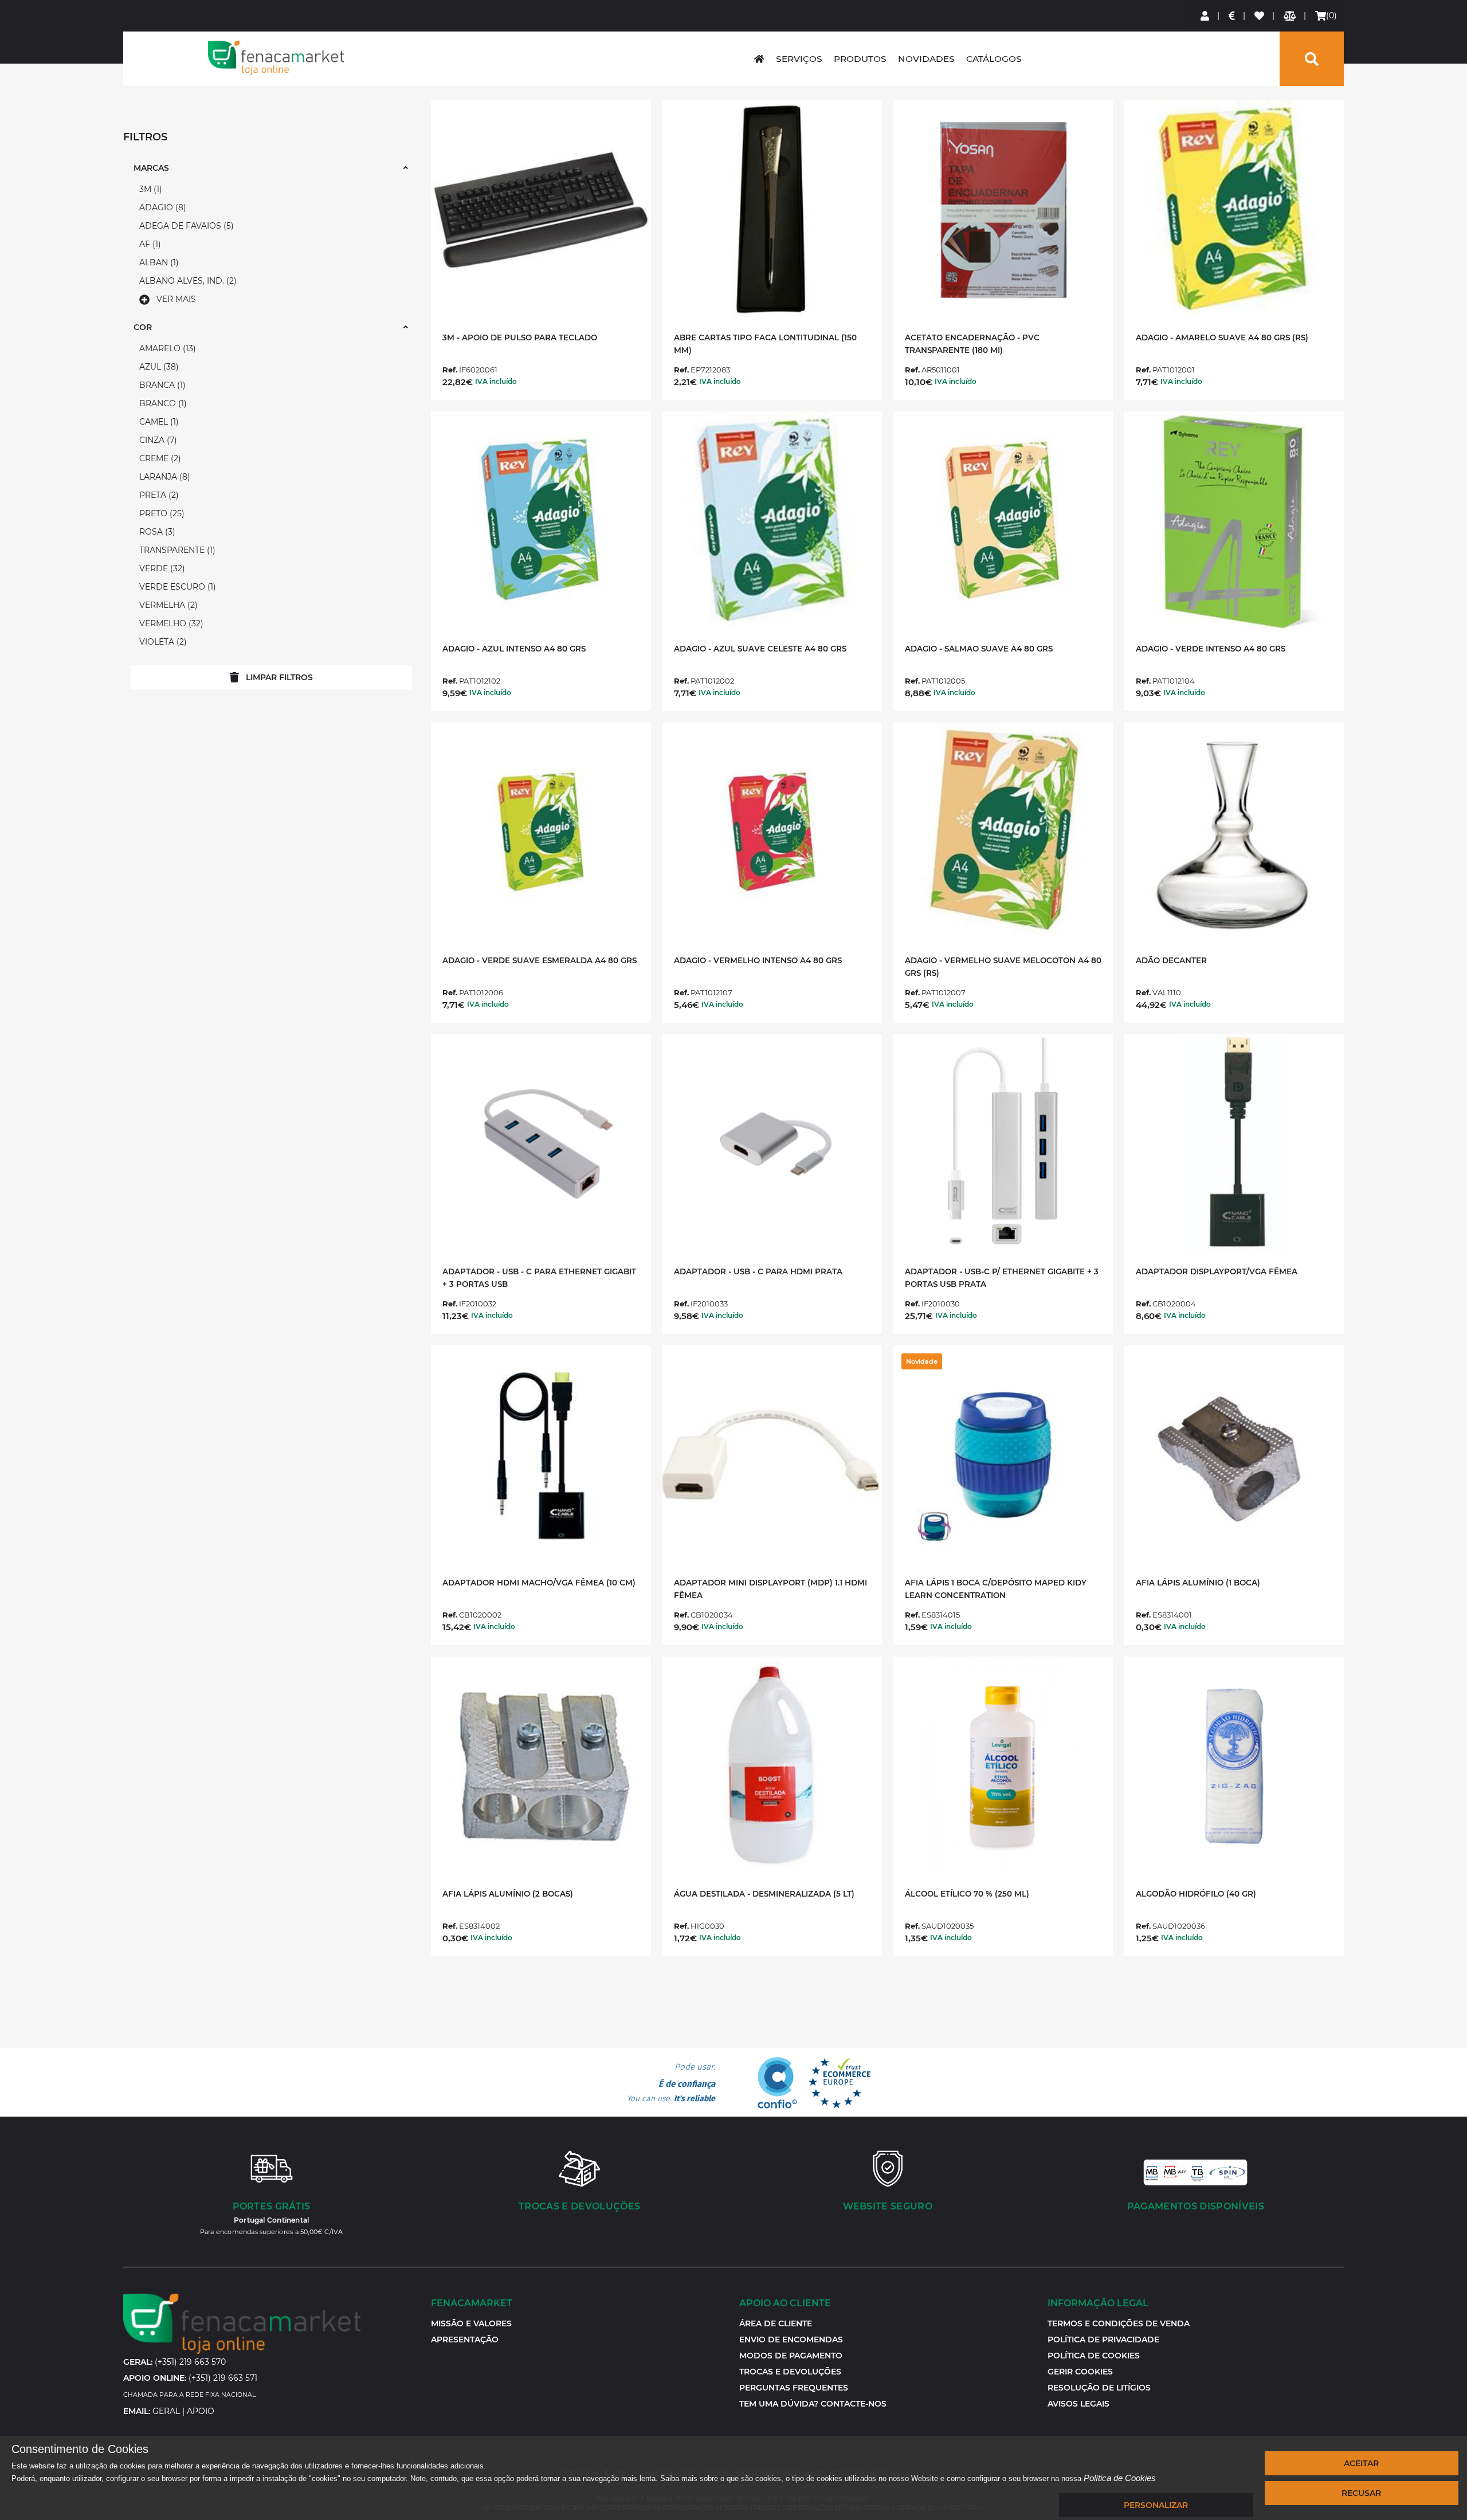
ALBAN (158, 262)
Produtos (860, 59)
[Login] (1205, 16)
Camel (158, 422)
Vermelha (167, 605)
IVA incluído (496, 381)
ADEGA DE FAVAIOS (185, 226)
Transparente (176, 550)
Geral (166, 2411)
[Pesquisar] (1312, 59)
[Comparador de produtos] (1290, 16)
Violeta (162, 642)
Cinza (157, 440)
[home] (759, 59)
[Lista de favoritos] (1260, 16)
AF (149, 244)
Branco (162, 403)
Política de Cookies (1120, 2478)
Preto (160, 513)
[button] (1080, 2372)
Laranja (163, 477)
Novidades (926, 59)
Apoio (201, 2411)
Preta (158, 495)
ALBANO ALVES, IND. (187, 281)
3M (149, 189)
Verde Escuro (176, 587)
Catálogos (994, 59)
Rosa (156, 532)
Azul (158, 367)
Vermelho (170, 623)
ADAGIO (161, 207)
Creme (159, 458)
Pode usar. (671, 2083)
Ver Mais (176, 299)
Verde (161, 568)
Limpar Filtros (279, 677)
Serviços (799, 59)
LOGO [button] (276, 58)
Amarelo (166, 348)
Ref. (450, 370)
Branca (161, 385)
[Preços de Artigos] (1232, 16)
